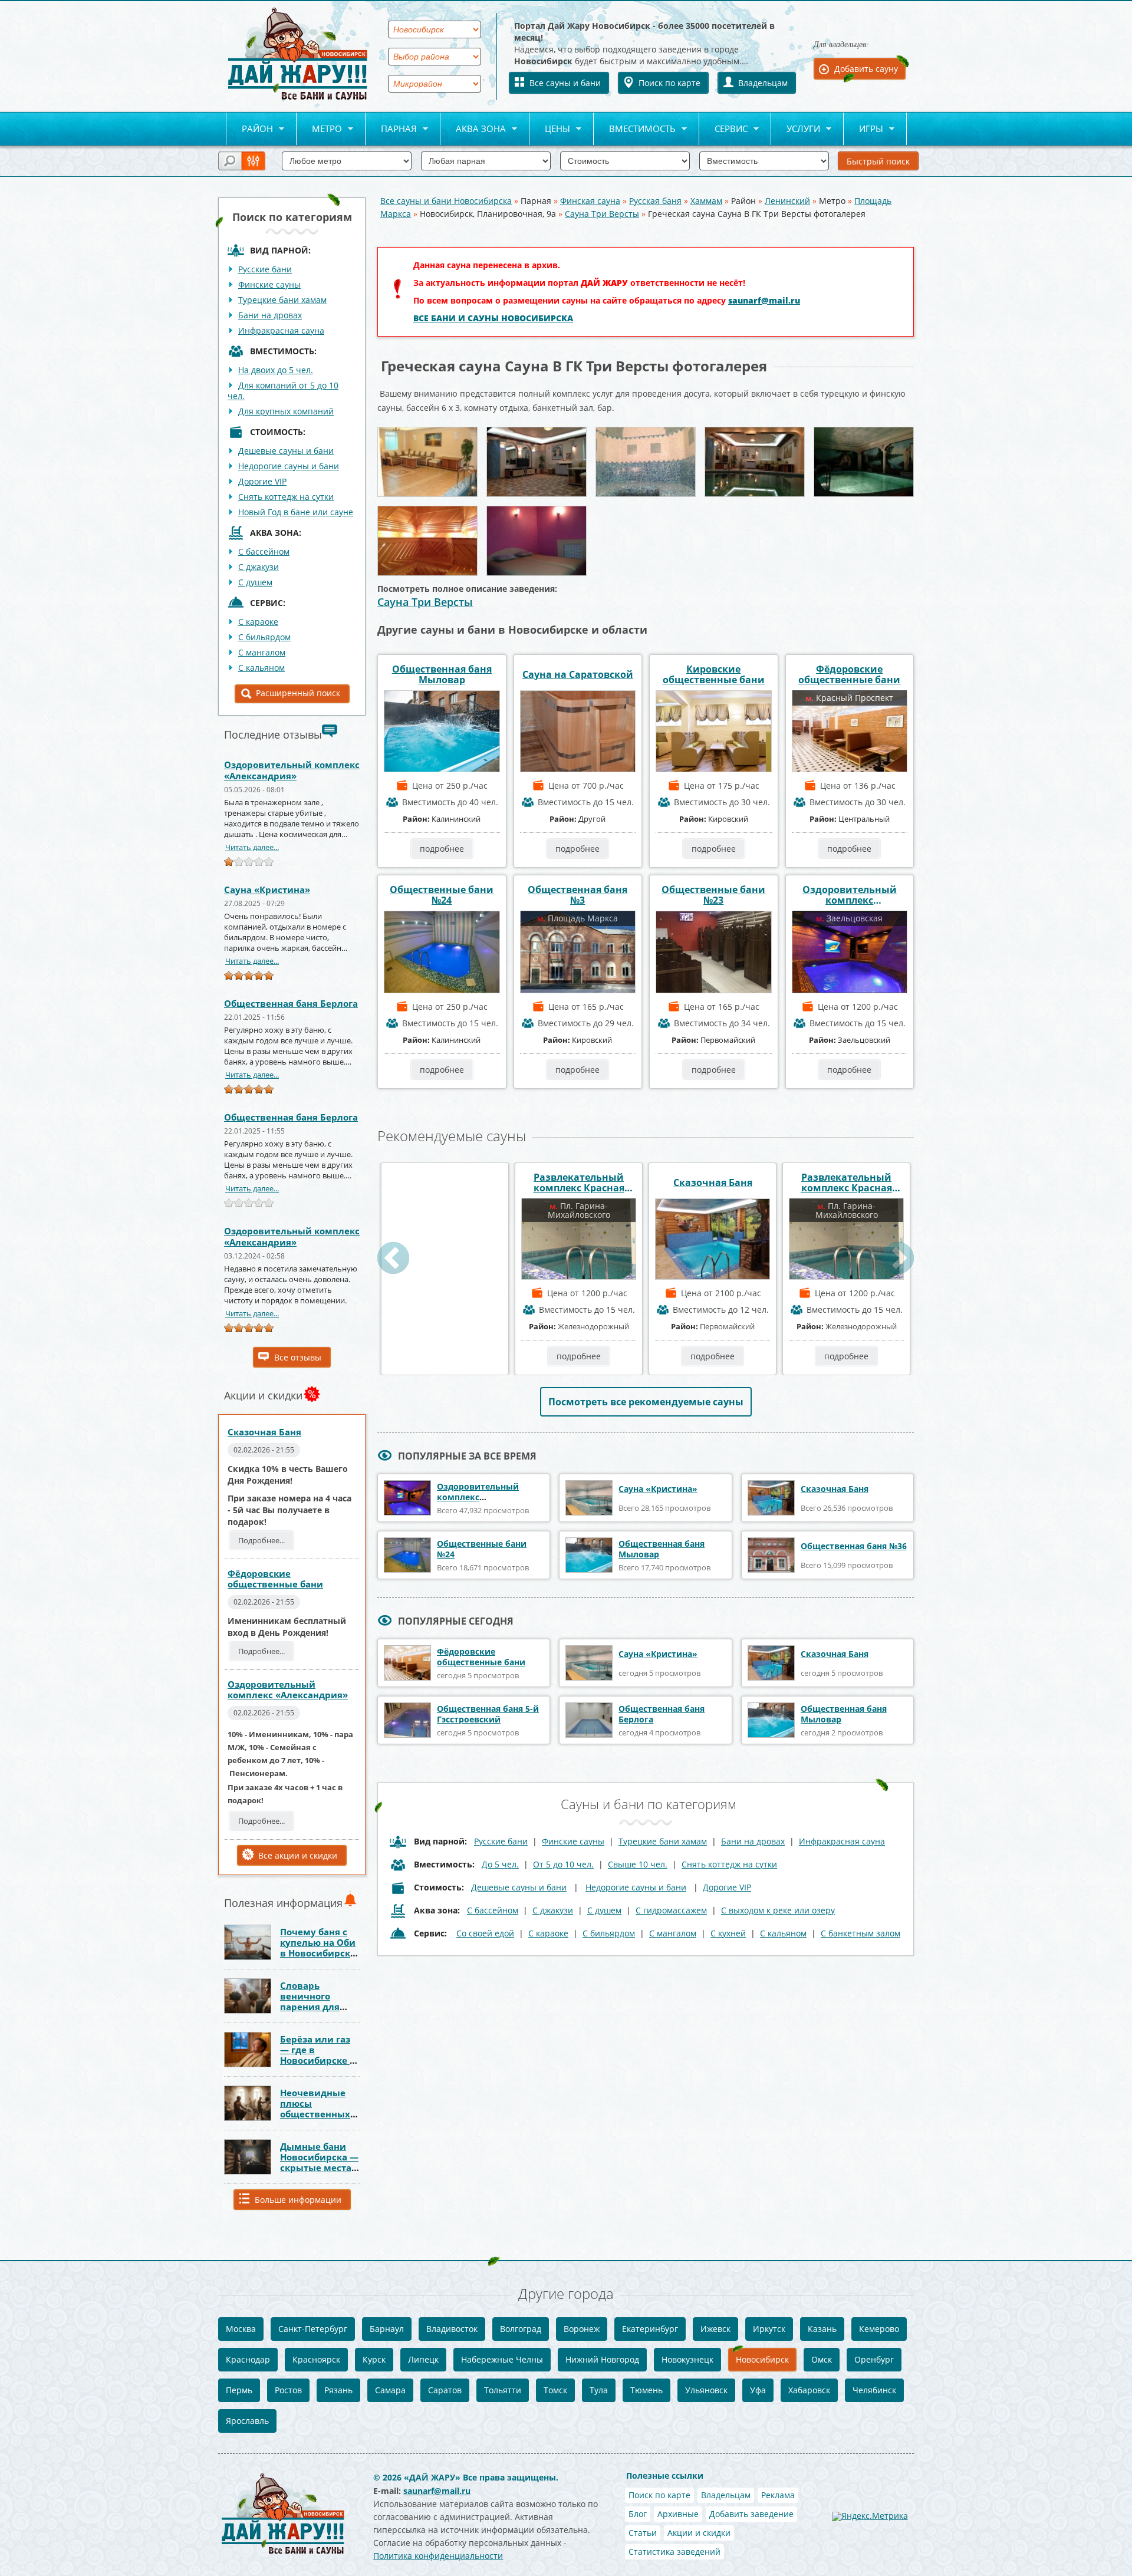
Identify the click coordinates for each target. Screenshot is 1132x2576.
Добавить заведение (751, 2514)
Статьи (643, 2533)
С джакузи (259, 567)
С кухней (728, 1933)
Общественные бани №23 (713, 895)
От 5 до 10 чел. (563, 1864)
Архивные (678, 2514)
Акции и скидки (699, 2533)
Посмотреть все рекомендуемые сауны (646, 1402)
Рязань (338, 2390)
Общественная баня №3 (577, 895)
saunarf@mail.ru (764, 300)
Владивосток (452, 2329)
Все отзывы (298, 1357)
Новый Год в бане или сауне (296, 512)
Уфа (758, 2390)
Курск (374, 2359)
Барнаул (387, 2329)
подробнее (442, 849)
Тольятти (503, 2390)
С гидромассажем (671, 1910)
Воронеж (582, 2329)
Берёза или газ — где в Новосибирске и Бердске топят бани (318, 2060)
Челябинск (874, 2390)
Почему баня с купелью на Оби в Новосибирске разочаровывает (319, 1948)
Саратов (445, 2390)
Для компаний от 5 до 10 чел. (283, 391)
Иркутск (769, 2329)
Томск (555, 2390)
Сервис (723, 129)
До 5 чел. (500, 1864)
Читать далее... (252, 847)
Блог (638, 2514)
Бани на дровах (270, 315)
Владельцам (763, 83)
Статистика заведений (674, 2552)
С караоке (258, 622)
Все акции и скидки (298, 1855)
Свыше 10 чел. (638, 1864)
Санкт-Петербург (313, 2329)
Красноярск (316, 2359)
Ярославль (247, 2421)
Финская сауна (590, 201)
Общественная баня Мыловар (442, 674)
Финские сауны (269, 284)
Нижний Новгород (602, 2359)
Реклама (778, 2495)
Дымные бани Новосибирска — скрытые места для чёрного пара (319, 2167)
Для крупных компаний (286, 411)
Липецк (423, 2359)
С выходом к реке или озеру (778, 1910)
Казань (822, 2329)
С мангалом (262, 652)
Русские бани (265, 269)
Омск (822, 2359)
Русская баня (655, 201)
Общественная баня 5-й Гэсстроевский (488, 1714)
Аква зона (473, 129)
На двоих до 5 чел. (276, 370)
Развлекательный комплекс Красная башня (579, 1182)
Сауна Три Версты (602, 214)
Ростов (288, 2390)
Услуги (796, 129)
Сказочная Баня (264, 1432)
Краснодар (248, 2359)
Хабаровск (809, 2390)
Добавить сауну (866, 69)
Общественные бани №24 (442, 895)
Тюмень (646, 2390)
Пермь (239, 2390)
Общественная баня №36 (854, 1546)
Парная (391, 129)
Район (249, 129)
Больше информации (298, 2200)
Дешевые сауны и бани (286, 451)
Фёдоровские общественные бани (275, 1579)
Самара (390, 2390)
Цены (550, 129)
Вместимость (635, 129)
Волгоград (521, 2329)
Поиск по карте (669, 83)
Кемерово (879, 2329)
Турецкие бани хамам (282, 300)
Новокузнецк (687, 2359)
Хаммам (706, 201)
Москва (241, 2329)
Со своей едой (485, 1933)
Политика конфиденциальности (438, 2556)
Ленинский (787, 201)
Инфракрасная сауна (281, 330)
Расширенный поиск (298, 693)
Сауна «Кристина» (267, 890)
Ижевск (715, 2329)
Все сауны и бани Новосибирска (446, 201)
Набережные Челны (502, 2359)
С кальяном (261, 668)
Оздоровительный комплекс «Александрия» (292, 770)
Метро (319, 129)
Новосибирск (762, 2359)
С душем (255, 582)
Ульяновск (706, 2390)
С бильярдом (264, 637)
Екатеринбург (650, 2329)
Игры (863, 129)
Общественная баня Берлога (291, 1003)
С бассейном (264, 551)
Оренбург (874, 2359)
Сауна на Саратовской (578, 674)
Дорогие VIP (262, 481)
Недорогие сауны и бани (289, 466)
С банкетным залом (860, 1933)
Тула (599, 2390)
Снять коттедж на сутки (286, 497)
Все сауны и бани (565, 83)
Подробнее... (261, 1540)
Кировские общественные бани (714, 674)
